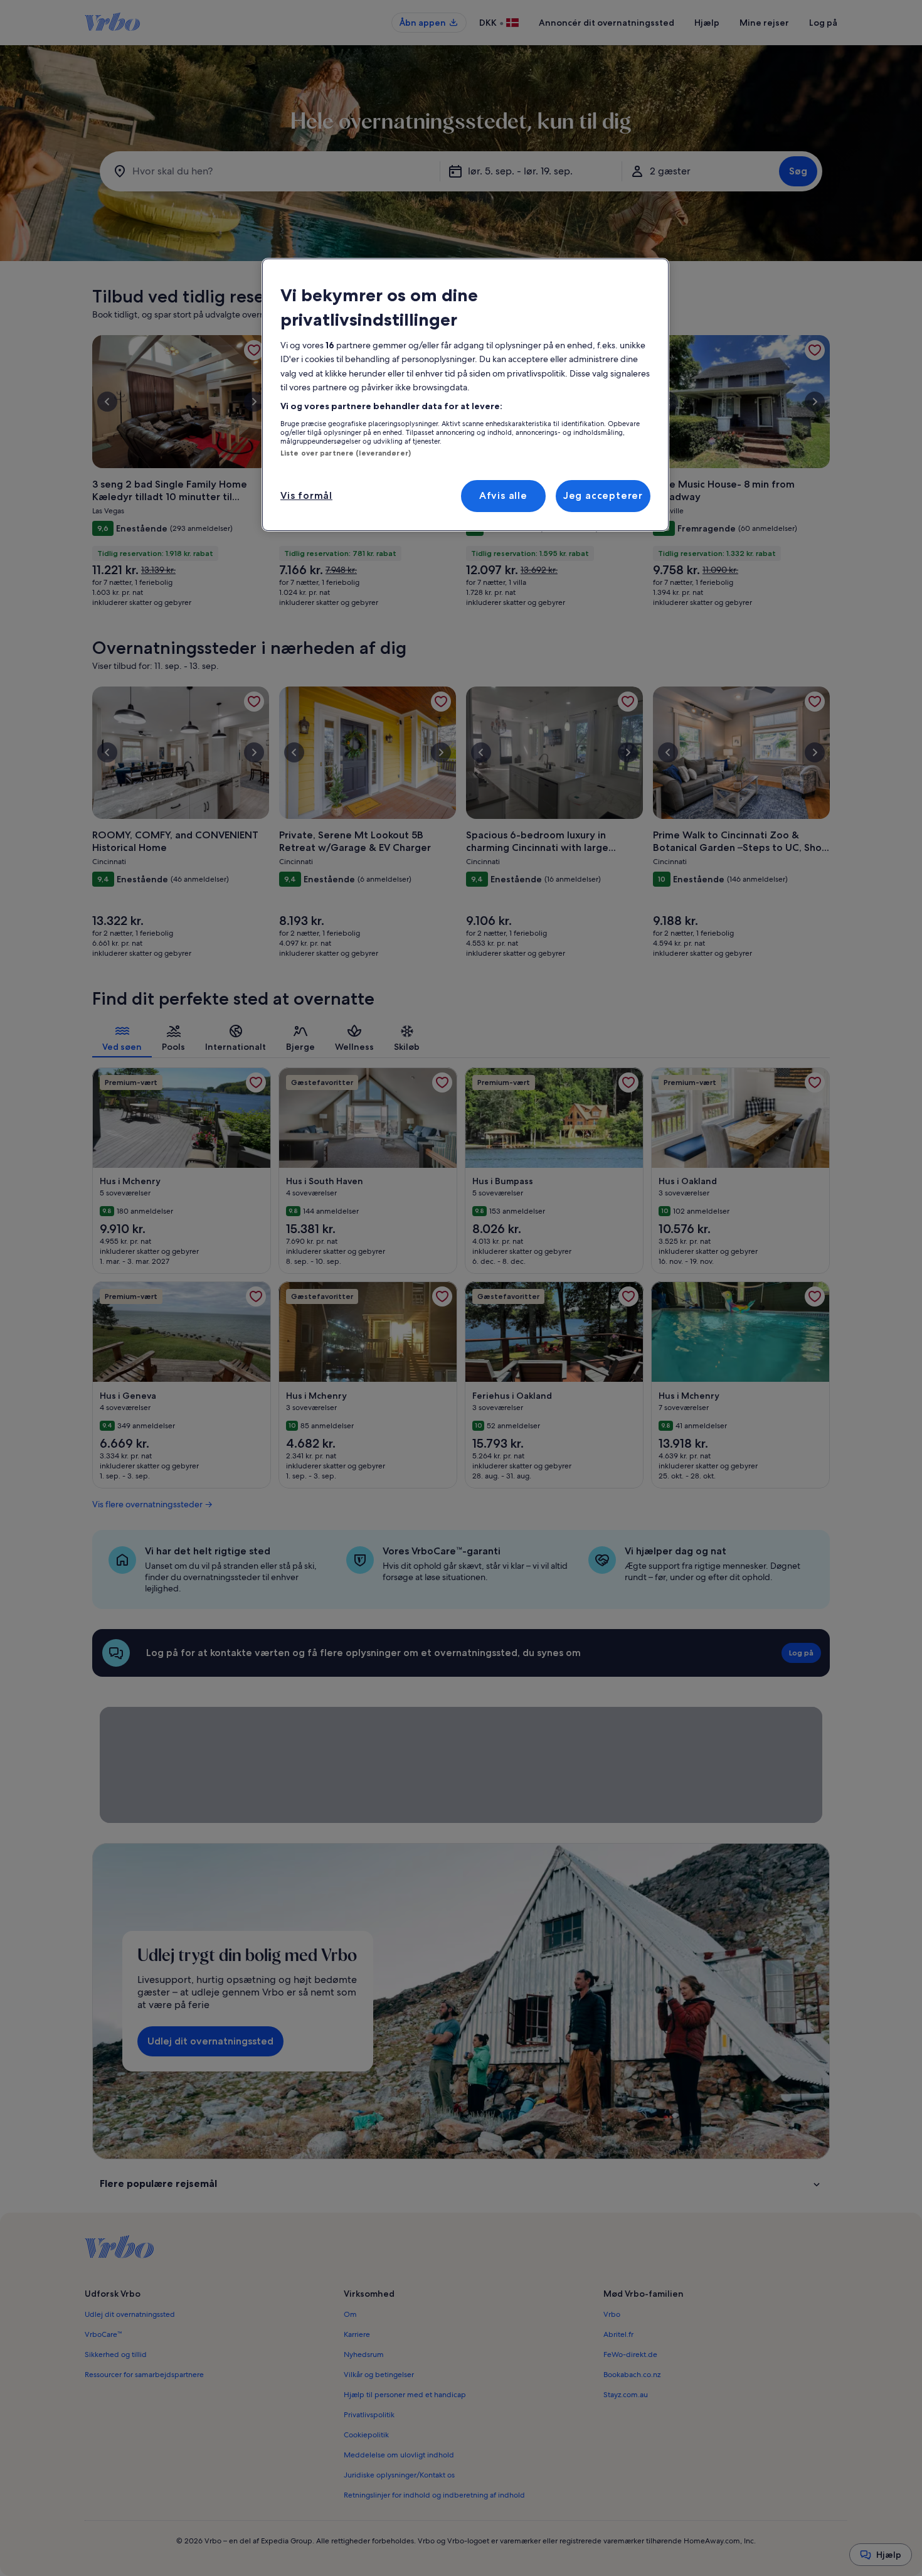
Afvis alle (503, 495)
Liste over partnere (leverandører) (346, 453)
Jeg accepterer (603, 495)
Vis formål (306, 495)
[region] (465, 395)
